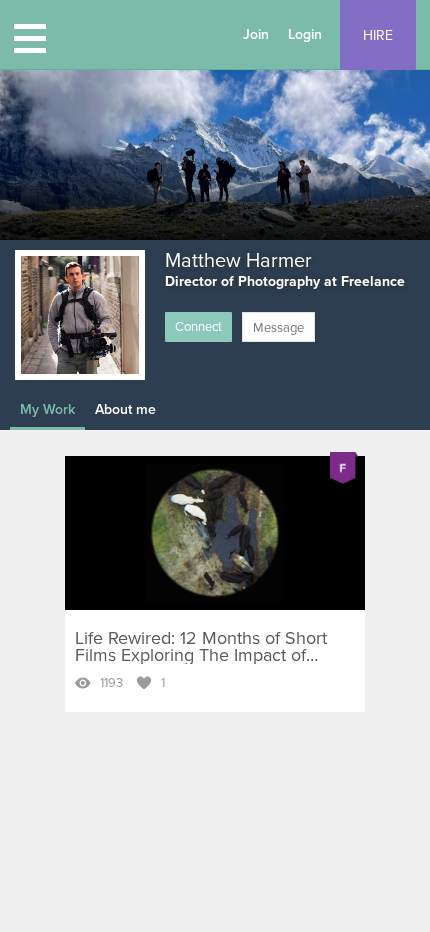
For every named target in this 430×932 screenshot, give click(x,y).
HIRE (378, 35)
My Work (47, 409)
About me (125, 409)
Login (305, 34)
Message (278, 328)
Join (256, 34)
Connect (198, 327)
